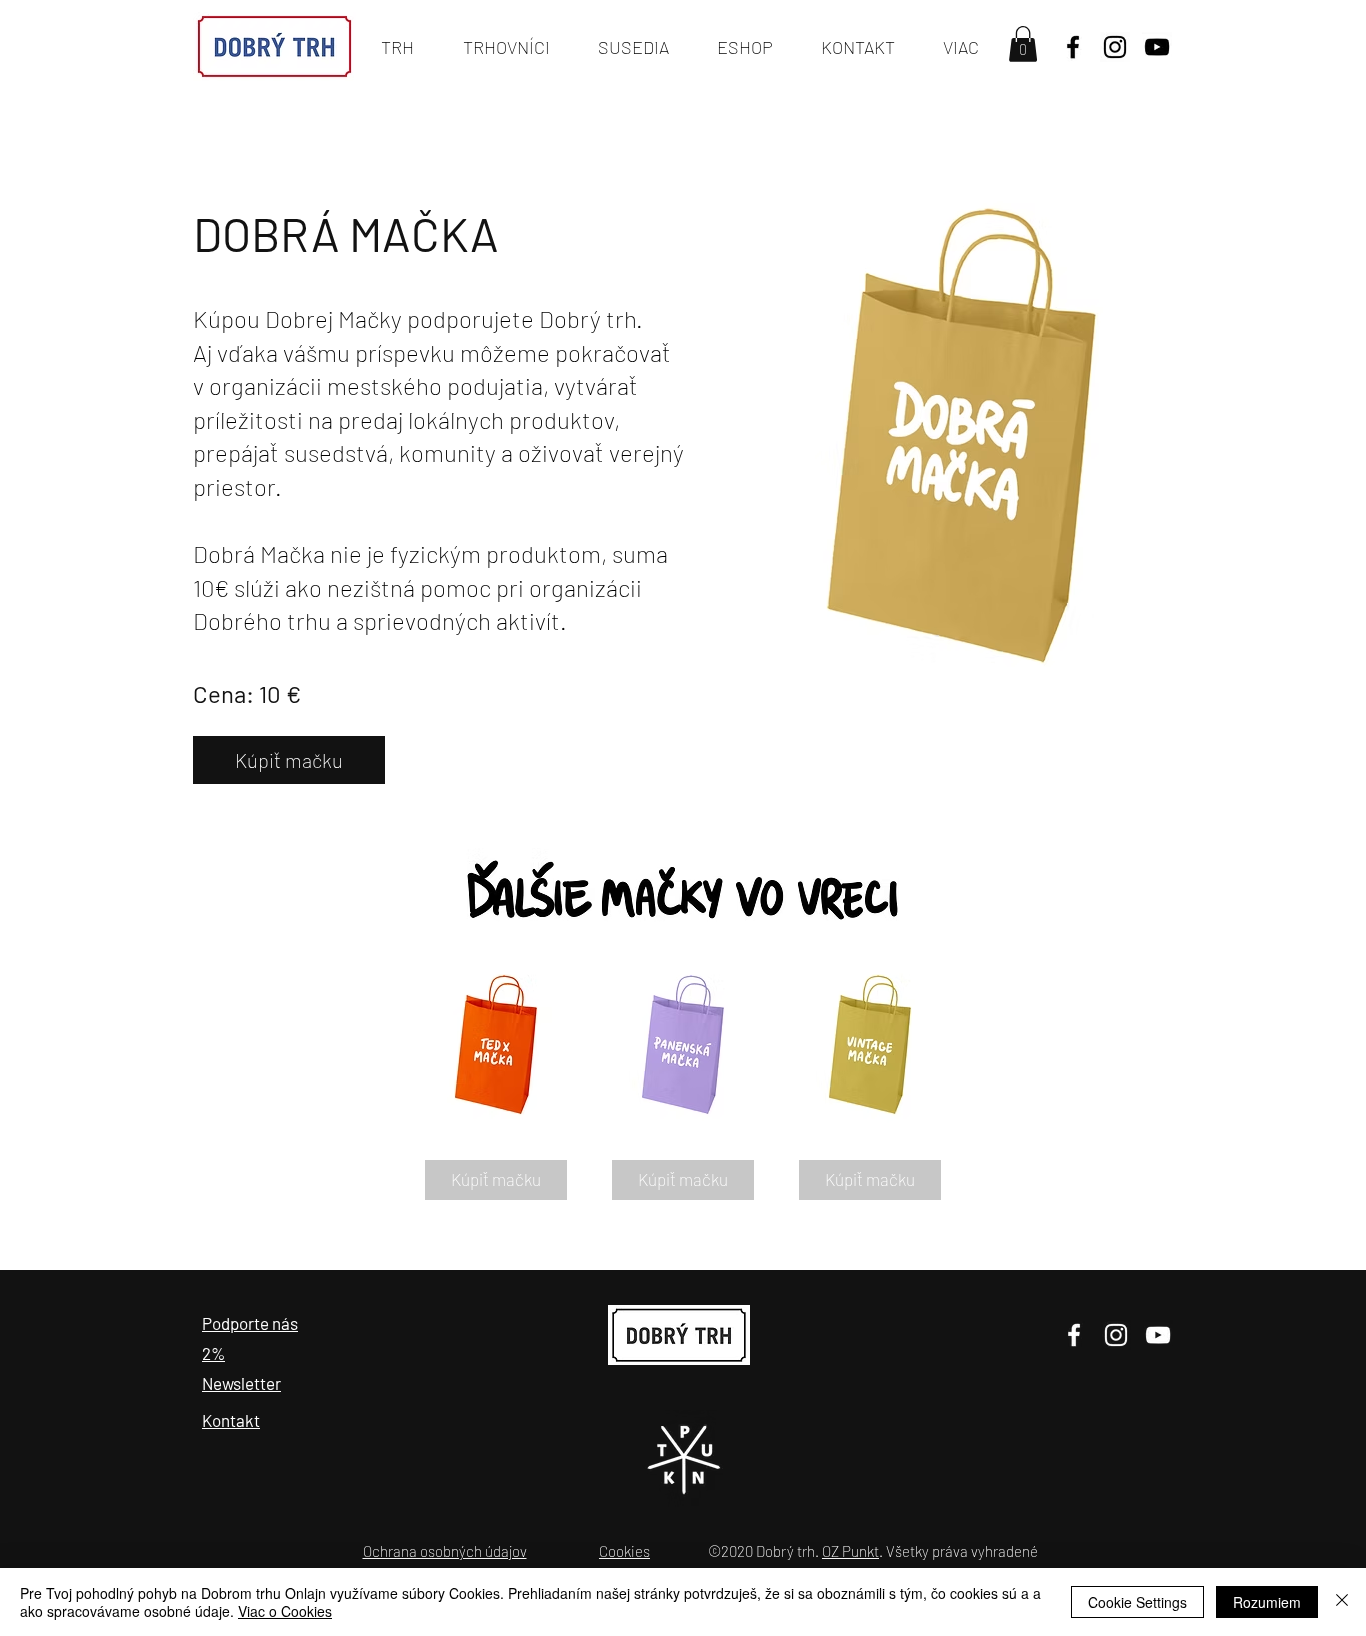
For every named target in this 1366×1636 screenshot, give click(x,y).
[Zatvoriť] (1342, 1602)
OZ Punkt (850, 1551)
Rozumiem (1267, 1602)
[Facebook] (1074, 1335)
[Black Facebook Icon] (1073, 47)
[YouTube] (1157, 47)
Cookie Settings (1137, 1602)
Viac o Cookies (285, 1611)
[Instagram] (1116, 1335)
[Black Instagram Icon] (1115, 47)
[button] (1023, 44)
